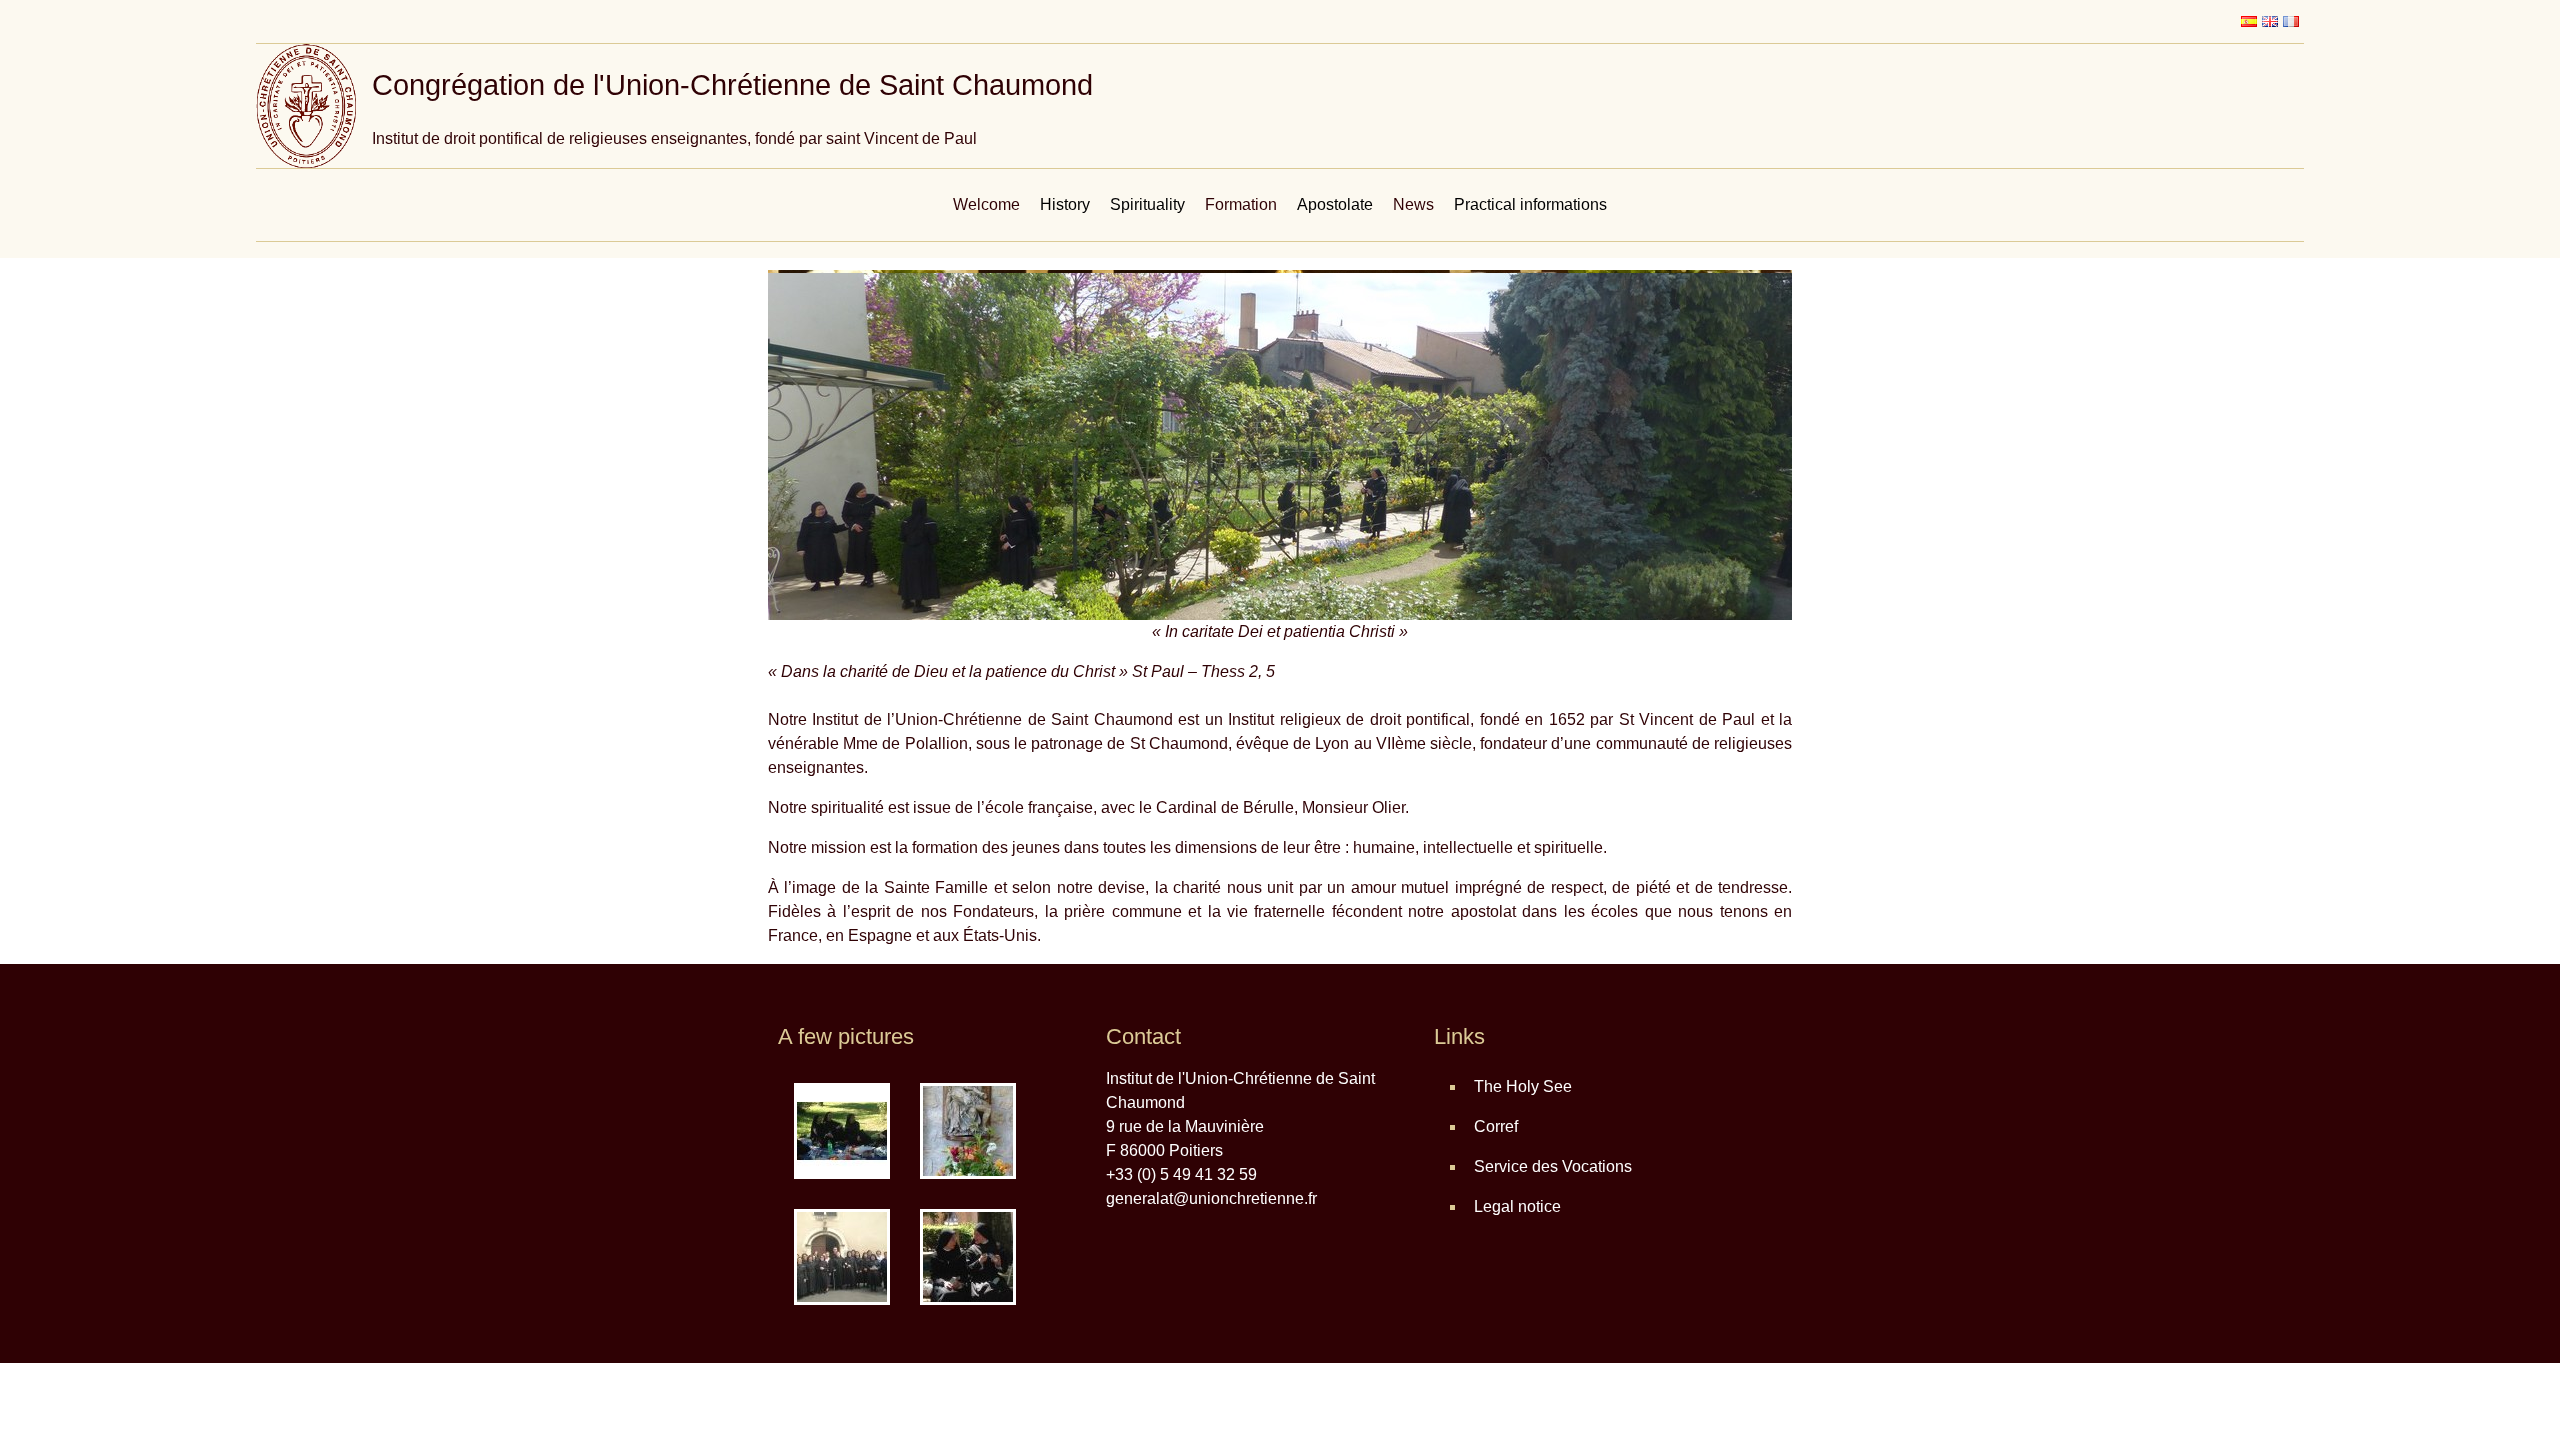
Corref (1496, 1126)
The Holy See (1523, 1086)
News (1413, 204)
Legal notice (1517, 1206)
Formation (1241, 204)
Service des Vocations (1553, 1166)
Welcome (986, 204)
